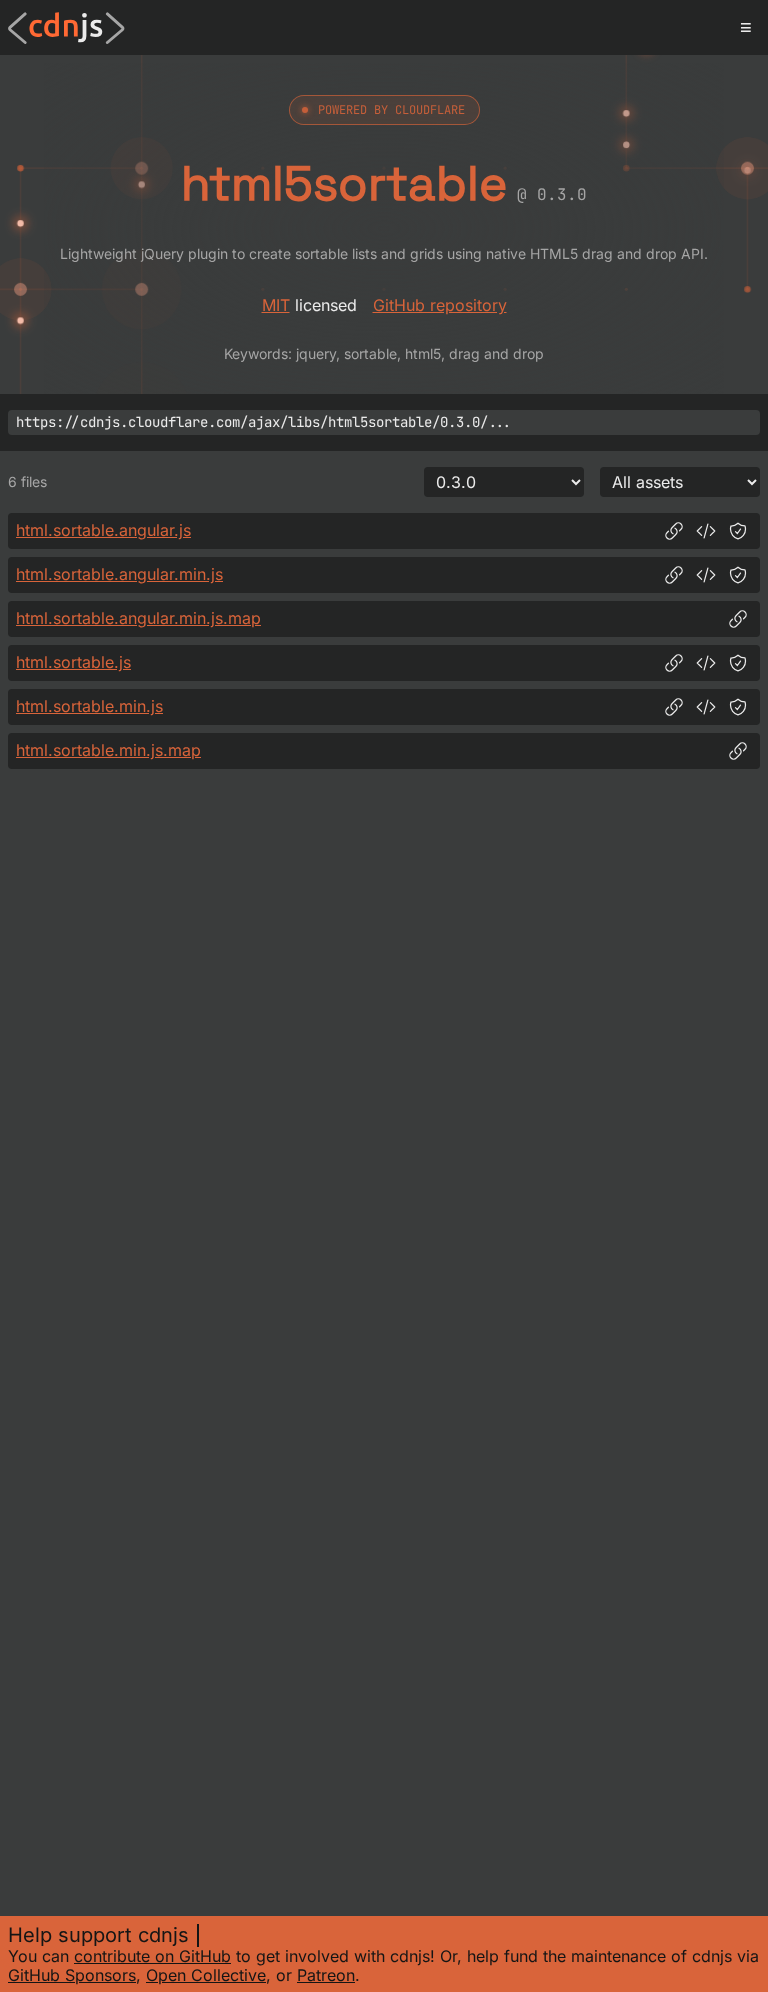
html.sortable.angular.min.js (119, 574)
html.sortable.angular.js (103, 530)
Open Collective (206, 1975)
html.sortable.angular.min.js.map (138, 618)
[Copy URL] (674, 531)
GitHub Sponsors (72, 1975)
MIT (276, 305)
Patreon (326, 1975)
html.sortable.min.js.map (108, 750)
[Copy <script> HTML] (706, 531)
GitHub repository (440, 305)
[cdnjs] (66, 28)
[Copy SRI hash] (738, 531)
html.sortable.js (73, 662)
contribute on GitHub (152, 1956)
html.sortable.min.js (89, 706)
